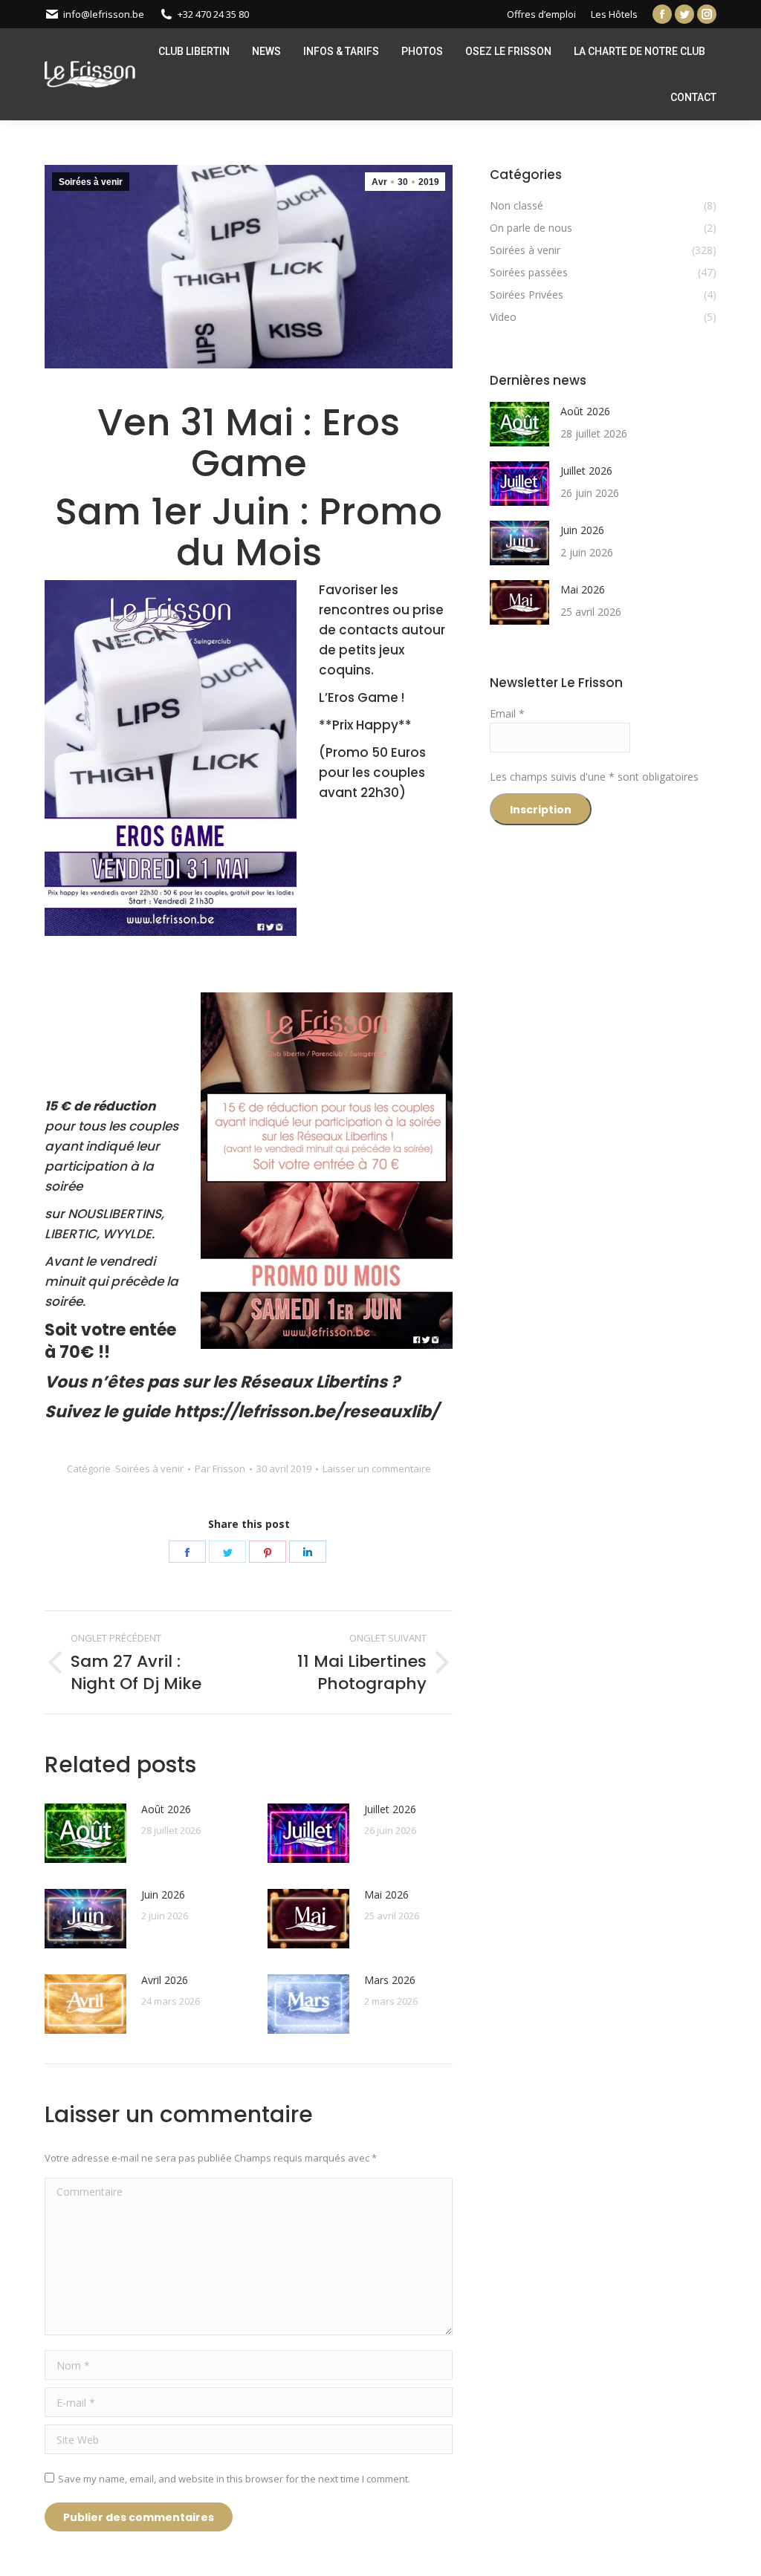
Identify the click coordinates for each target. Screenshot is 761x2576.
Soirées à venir (91, 182)
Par (220, 1468)
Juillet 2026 (390, 1809)
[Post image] (85, 1833)
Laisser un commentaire (377, 1468)
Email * (507, 713)
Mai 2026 (386, 1894)
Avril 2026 (165, 1980)
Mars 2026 (390, 1980)
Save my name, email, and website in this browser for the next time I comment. (234, 2479)
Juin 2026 (163, 1894)
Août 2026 (166, 1809)
